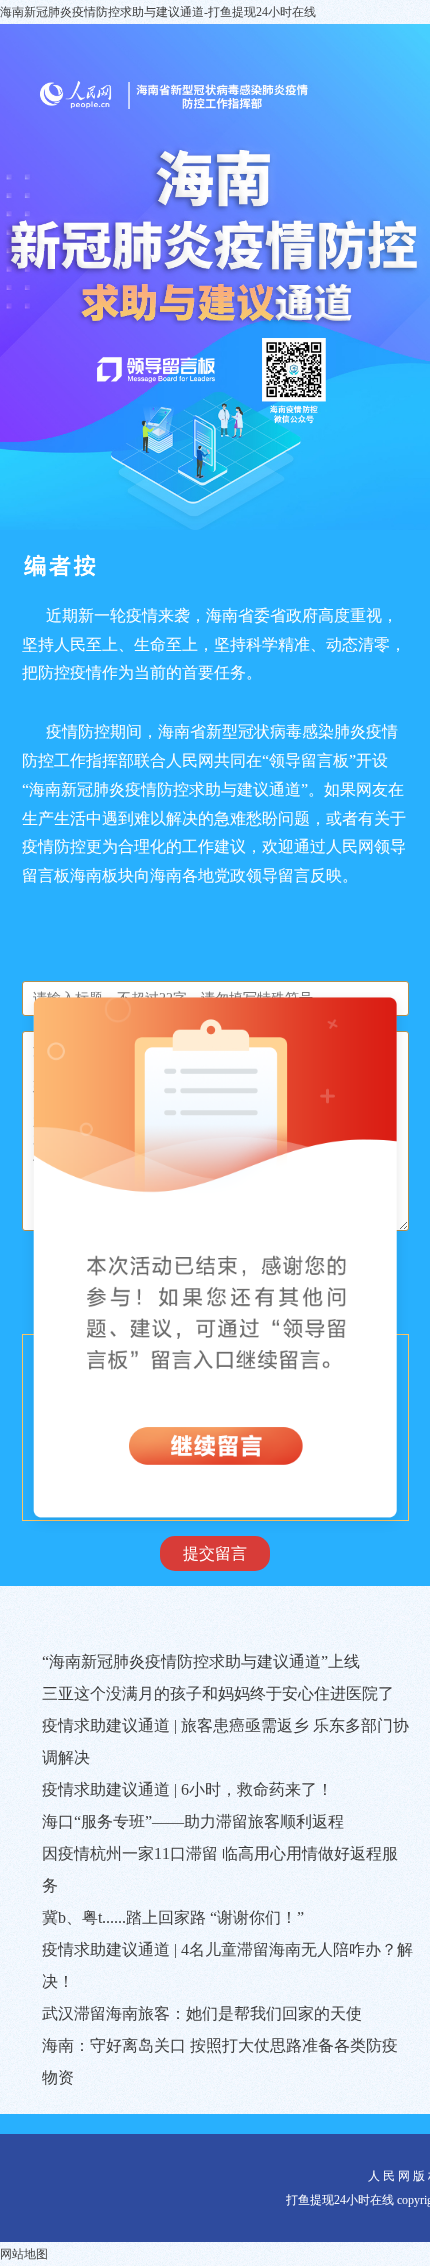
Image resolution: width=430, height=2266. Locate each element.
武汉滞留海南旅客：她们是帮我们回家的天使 (202, 2013)
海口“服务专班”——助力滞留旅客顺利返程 (193, 1821)
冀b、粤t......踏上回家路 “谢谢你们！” (173, 1917)
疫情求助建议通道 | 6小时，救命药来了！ (187, 1789)
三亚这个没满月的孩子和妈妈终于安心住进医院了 (218, 1693)
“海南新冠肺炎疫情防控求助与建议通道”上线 (201, 1661)
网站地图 (24, 2254)
